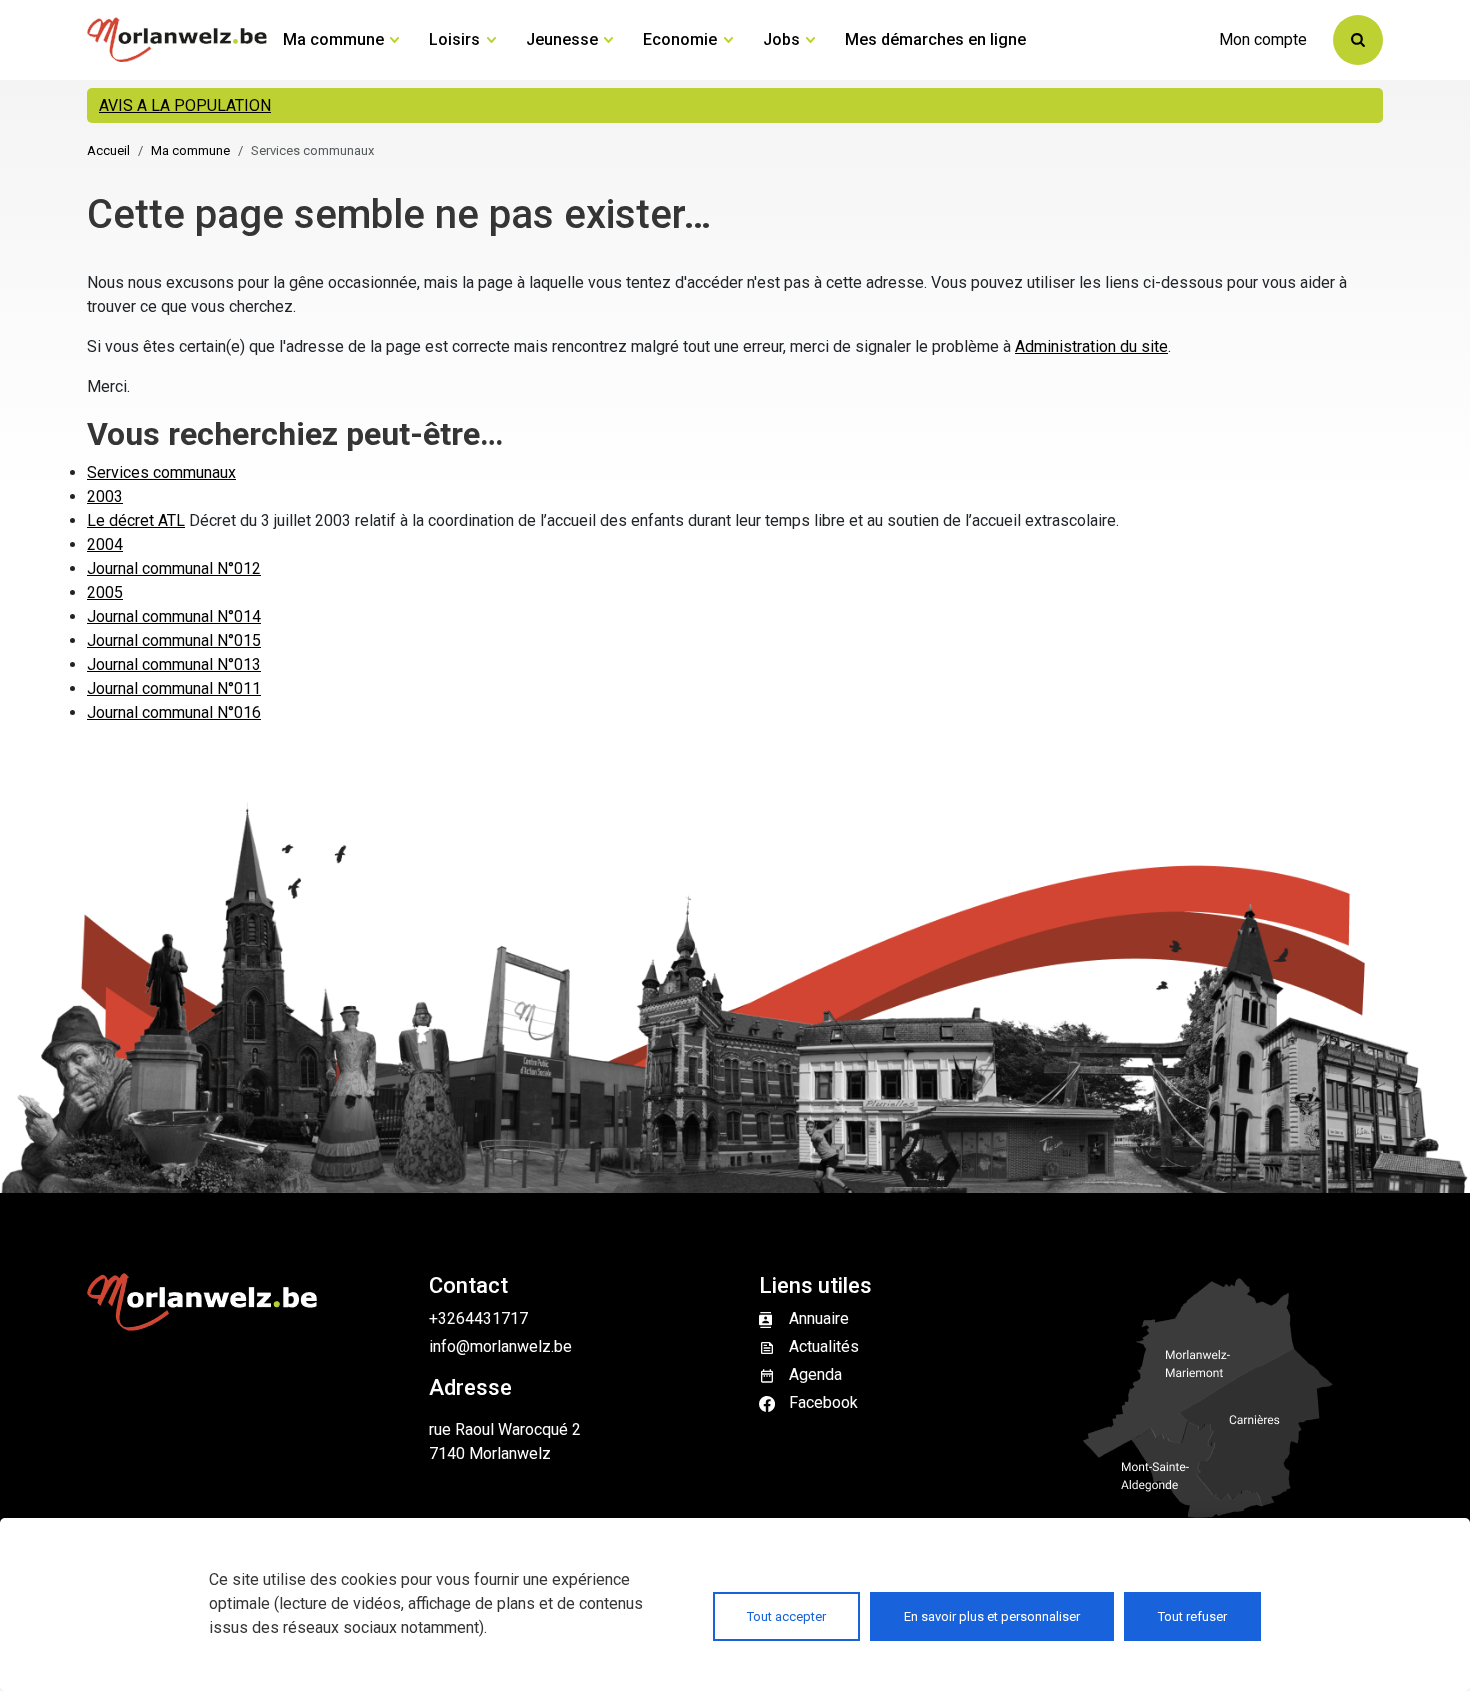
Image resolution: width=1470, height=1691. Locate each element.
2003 (105, 496)
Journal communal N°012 (174, 568)
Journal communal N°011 (174, 688)
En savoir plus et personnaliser (992, 1616)
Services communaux (161, 472)
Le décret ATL (136, 520)
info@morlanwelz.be (500, 1346)
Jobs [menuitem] (781, 39)
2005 (105, 592)
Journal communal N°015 (174, 640)
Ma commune (190, 150)
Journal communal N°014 (174, 616)
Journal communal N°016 (174, 712)
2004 (105, 544)
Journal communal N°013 (174, 664)
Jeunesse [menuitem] (562, 39)
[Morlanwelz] (177, 39)
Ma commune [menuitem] (333, 39)
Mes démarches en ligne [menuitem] (935, 39)
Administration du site (1091, 346)
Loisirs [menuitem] (454, 39)
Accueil (108, 150)
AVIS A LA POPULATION (185, 105)
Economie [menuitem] (680, 39)
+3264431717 (478, 1318)
